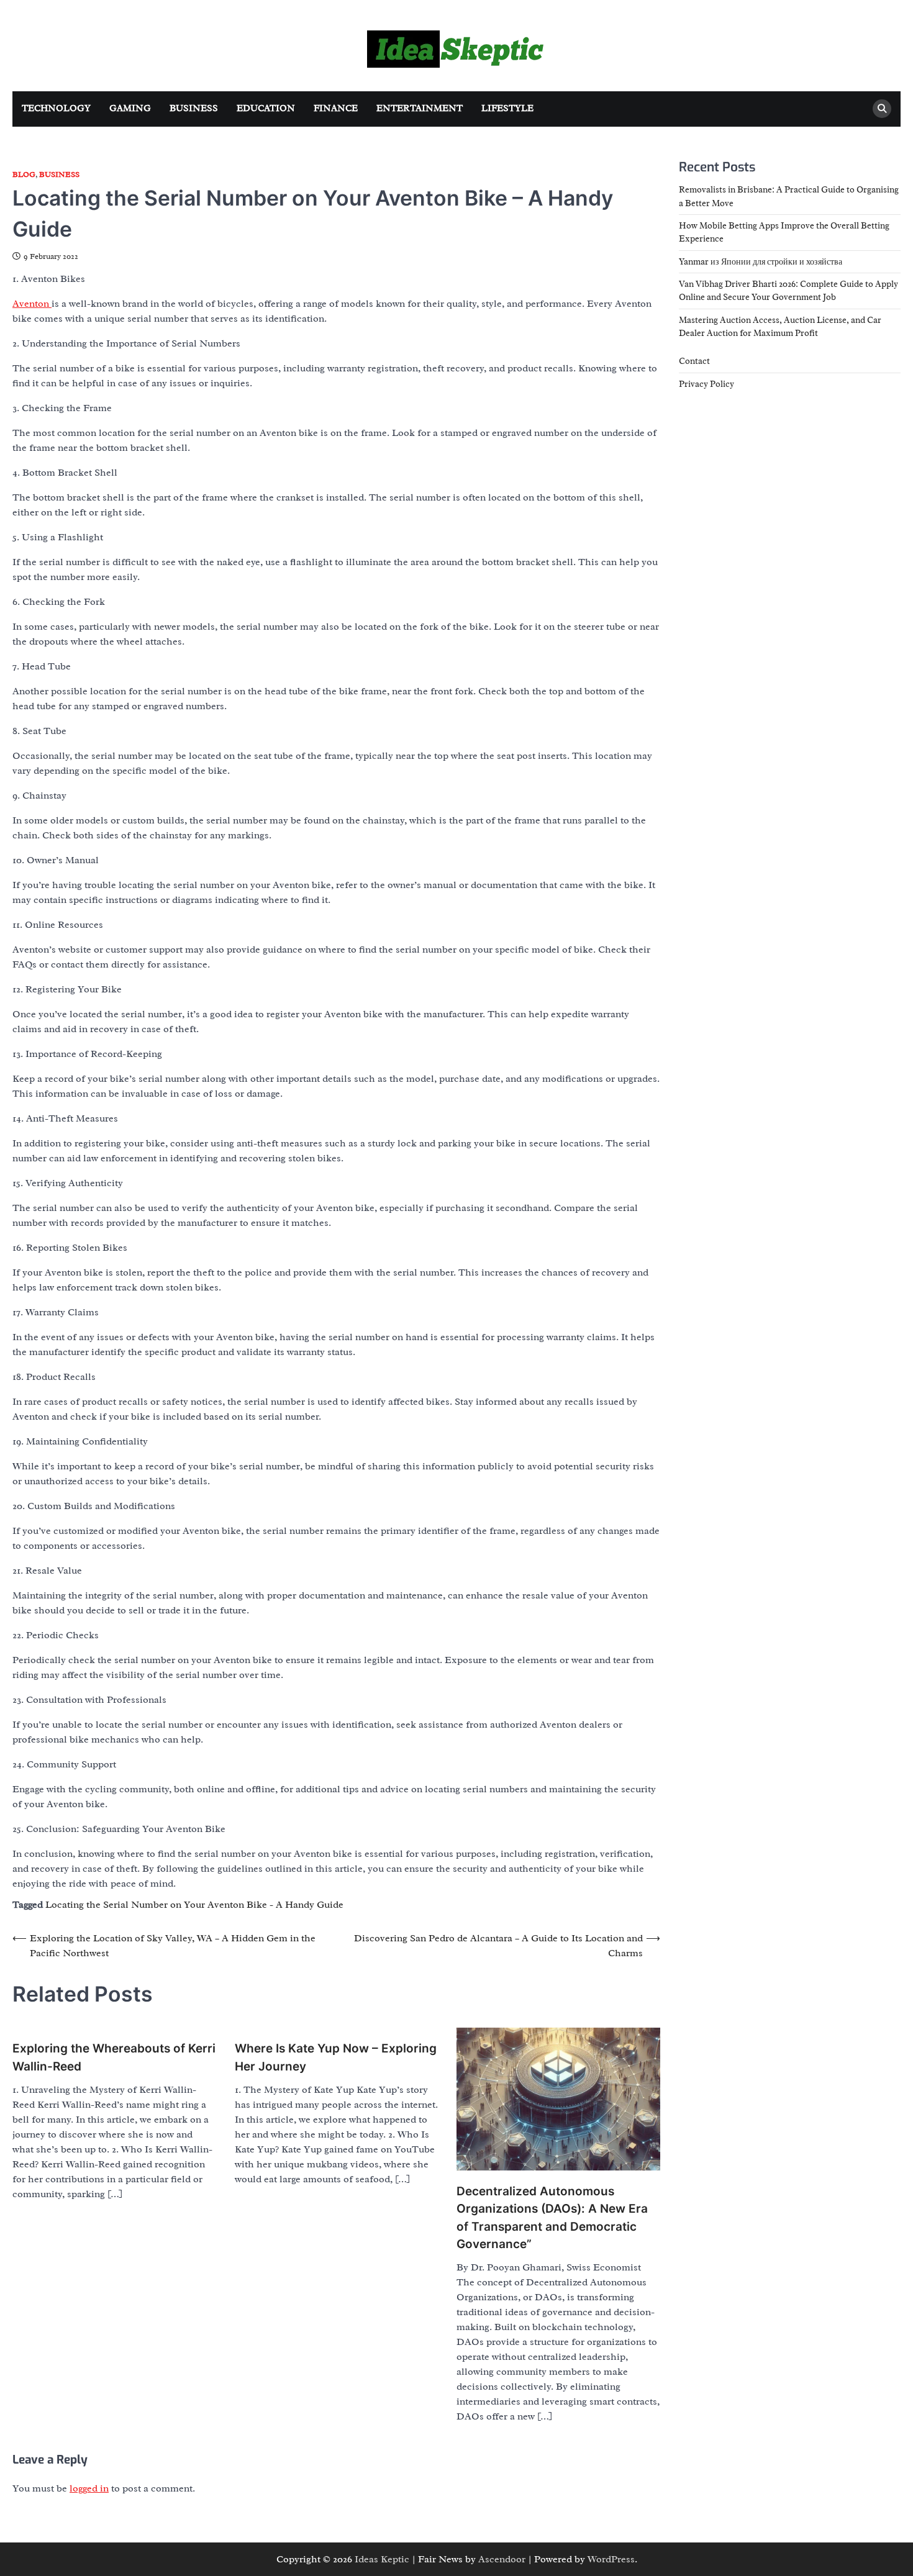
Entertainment (420, 108)
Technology (56, 108)
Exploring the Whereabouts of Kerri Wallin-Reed (114, 2057)
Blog (24, 175)
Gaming (130, 108)
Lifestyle (507, 108)
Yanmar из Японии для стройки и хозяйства (761, 261)
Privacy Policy (706, 383)
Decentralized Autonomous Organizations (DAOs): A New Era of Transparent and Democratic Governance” (552, 2218)
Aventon (32, 304)
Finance (336, 108)
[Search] (882, 109)
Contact (694, 361)
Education (266, 108)
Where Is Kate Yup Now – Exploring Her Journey (336, 2057)
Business (194, 108)
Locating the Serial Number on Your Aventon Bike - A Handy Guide (194, 1905)
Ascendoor (502, 2559)
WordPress (611, 2559)
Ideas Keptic (382, 2559)
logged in (89, 2488)
